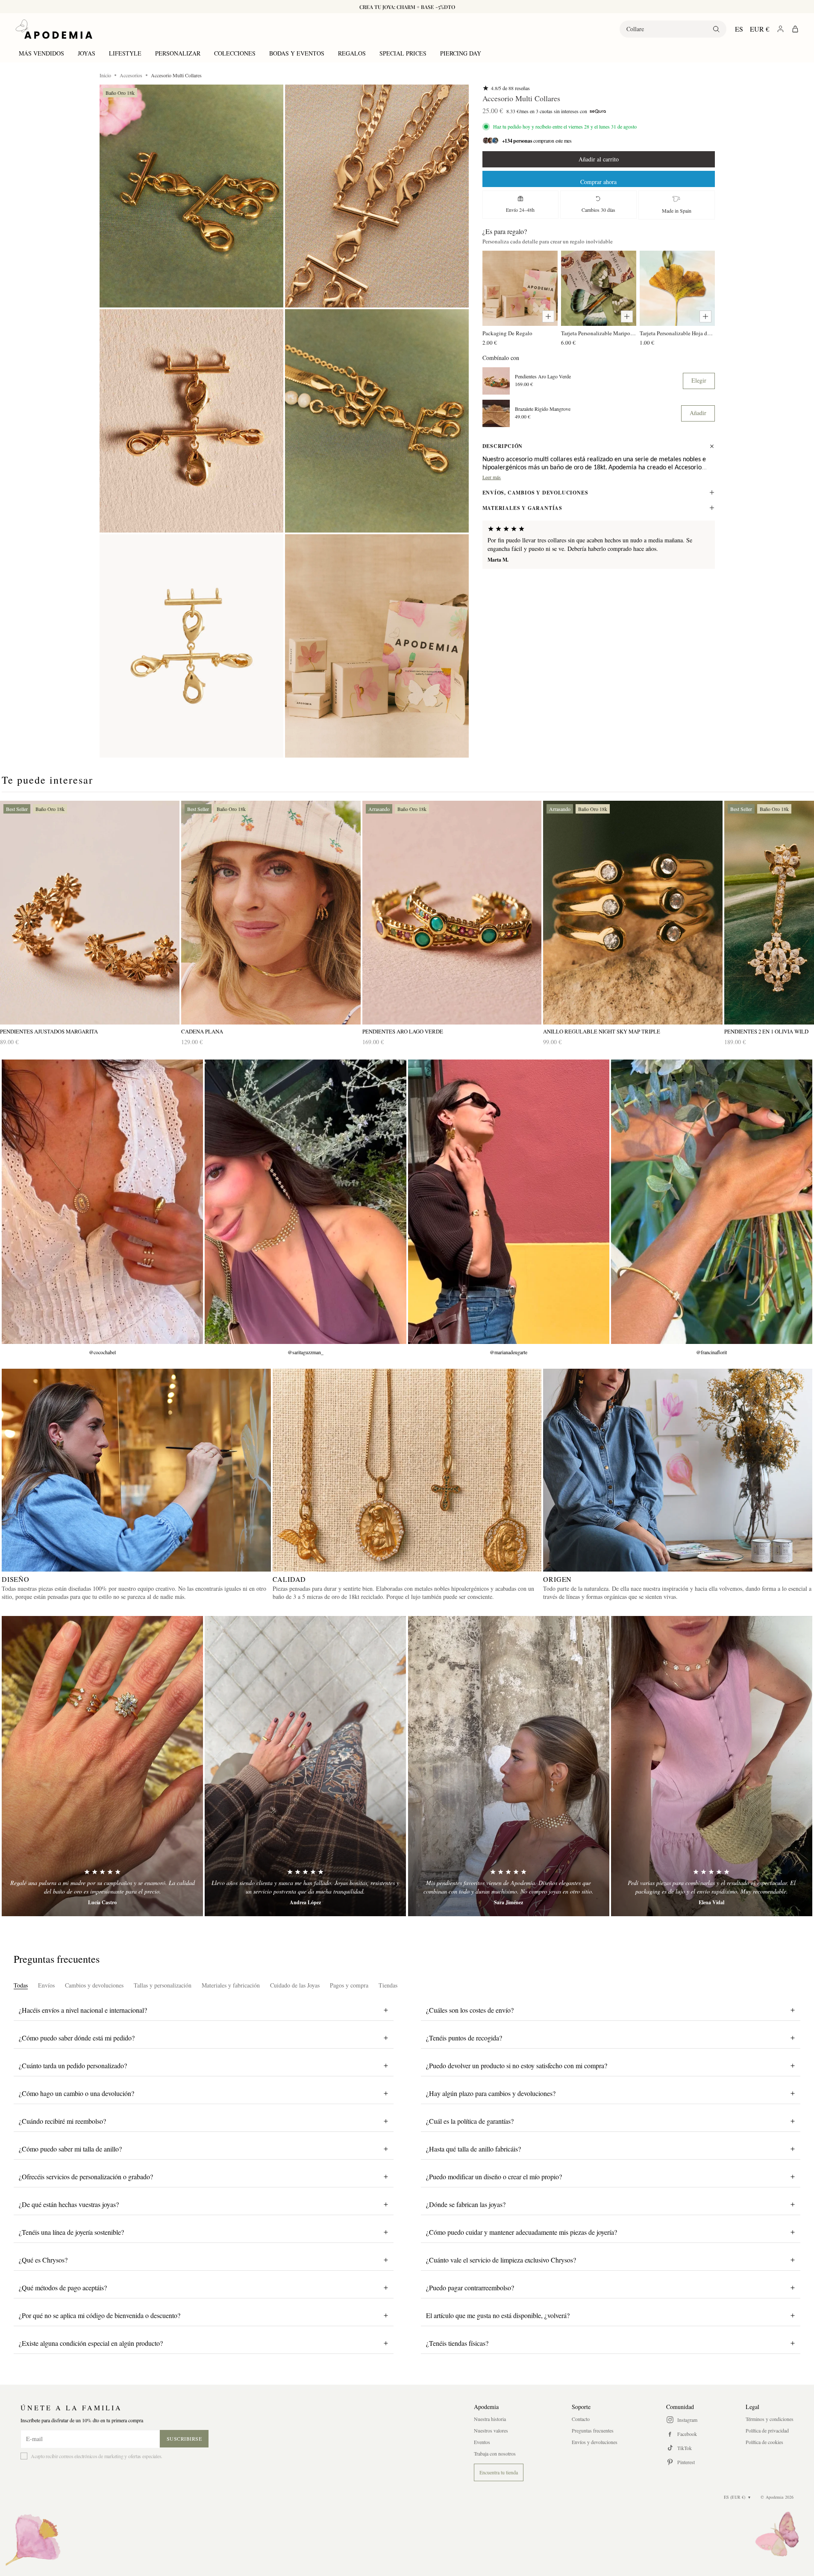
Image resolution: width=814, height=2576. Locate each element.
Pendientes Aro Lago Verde (543, 376)
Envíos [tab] (46, 1985)
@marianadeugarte (508, 1352)
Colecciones (235, 53)
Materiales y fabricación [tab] (231, 1985)
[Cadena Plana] (271, 913)
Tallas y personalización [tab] (163, 1985)
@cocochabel (102, 1352)
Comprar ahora (598, 182)
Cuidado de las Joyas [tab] (295, 1985)
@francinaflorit (711, 1352)
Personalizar (178, 53)
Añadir (698, 413)
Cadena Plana (202, 1032)
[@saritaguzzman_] (305, 1202)
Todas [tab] (21, 1985)
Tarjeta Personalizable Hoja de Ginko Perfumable (677, 333)
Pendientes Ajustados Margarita (49, 1032)
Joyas (87, 53)
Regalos (352, 53)
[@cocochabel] (102, 1202)
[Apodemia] (54, 29)
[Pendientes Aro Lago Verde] (452, 913)
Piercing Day (461, 53)
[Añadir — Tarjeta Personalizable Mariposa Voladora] (627, 316)
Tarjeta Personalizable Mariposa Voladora (599, 333)
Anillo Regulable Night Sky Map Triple (602, 1032)
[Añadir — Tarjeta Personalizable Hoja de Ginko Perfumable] (705, 316)
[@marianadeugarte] (509, 1202)
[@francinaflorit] (712, 1202)
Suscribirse (184, 2438)
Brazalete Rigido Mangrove (543, 408)
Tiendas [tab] (388, 1985)
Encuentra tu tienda (499, 2472)
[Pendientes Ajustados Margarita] (90, 913)
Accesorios (131, 75)
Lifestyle (125, 53)
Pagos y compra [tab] (349, 1985)
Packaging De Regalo (507, 333)
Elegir (699, 380)
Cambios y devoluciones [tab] (94, 1985)
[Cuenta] (780, 29)
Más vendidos (41, 53)
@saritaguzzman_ (306, 1352)
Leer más (492, 477)
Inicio (105, 75)
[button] (191, 196)
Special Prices (403, 53)
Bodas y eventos (297, 53)
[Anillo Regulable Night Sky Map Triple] (633, 913)
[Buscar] (716, 29)
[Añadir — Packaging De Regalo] (548, 316)
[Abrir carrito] (795, 29)
